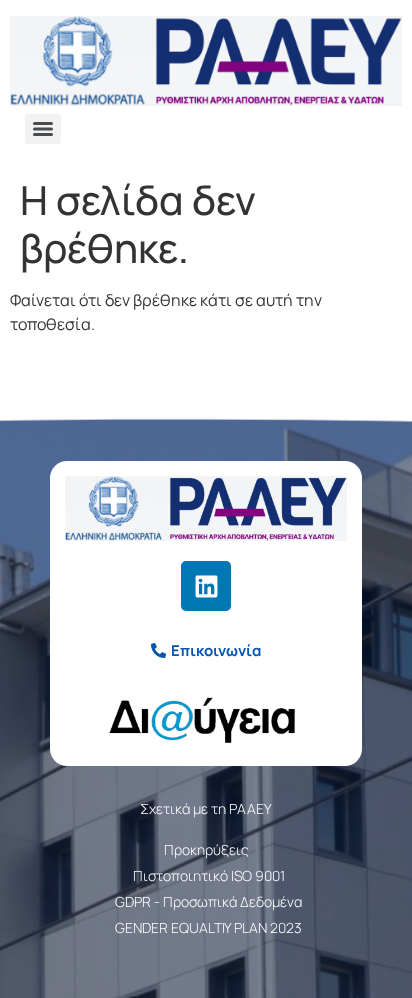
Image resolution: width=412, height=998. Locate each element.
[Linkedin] (206, 586)
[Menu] (43, 129)
